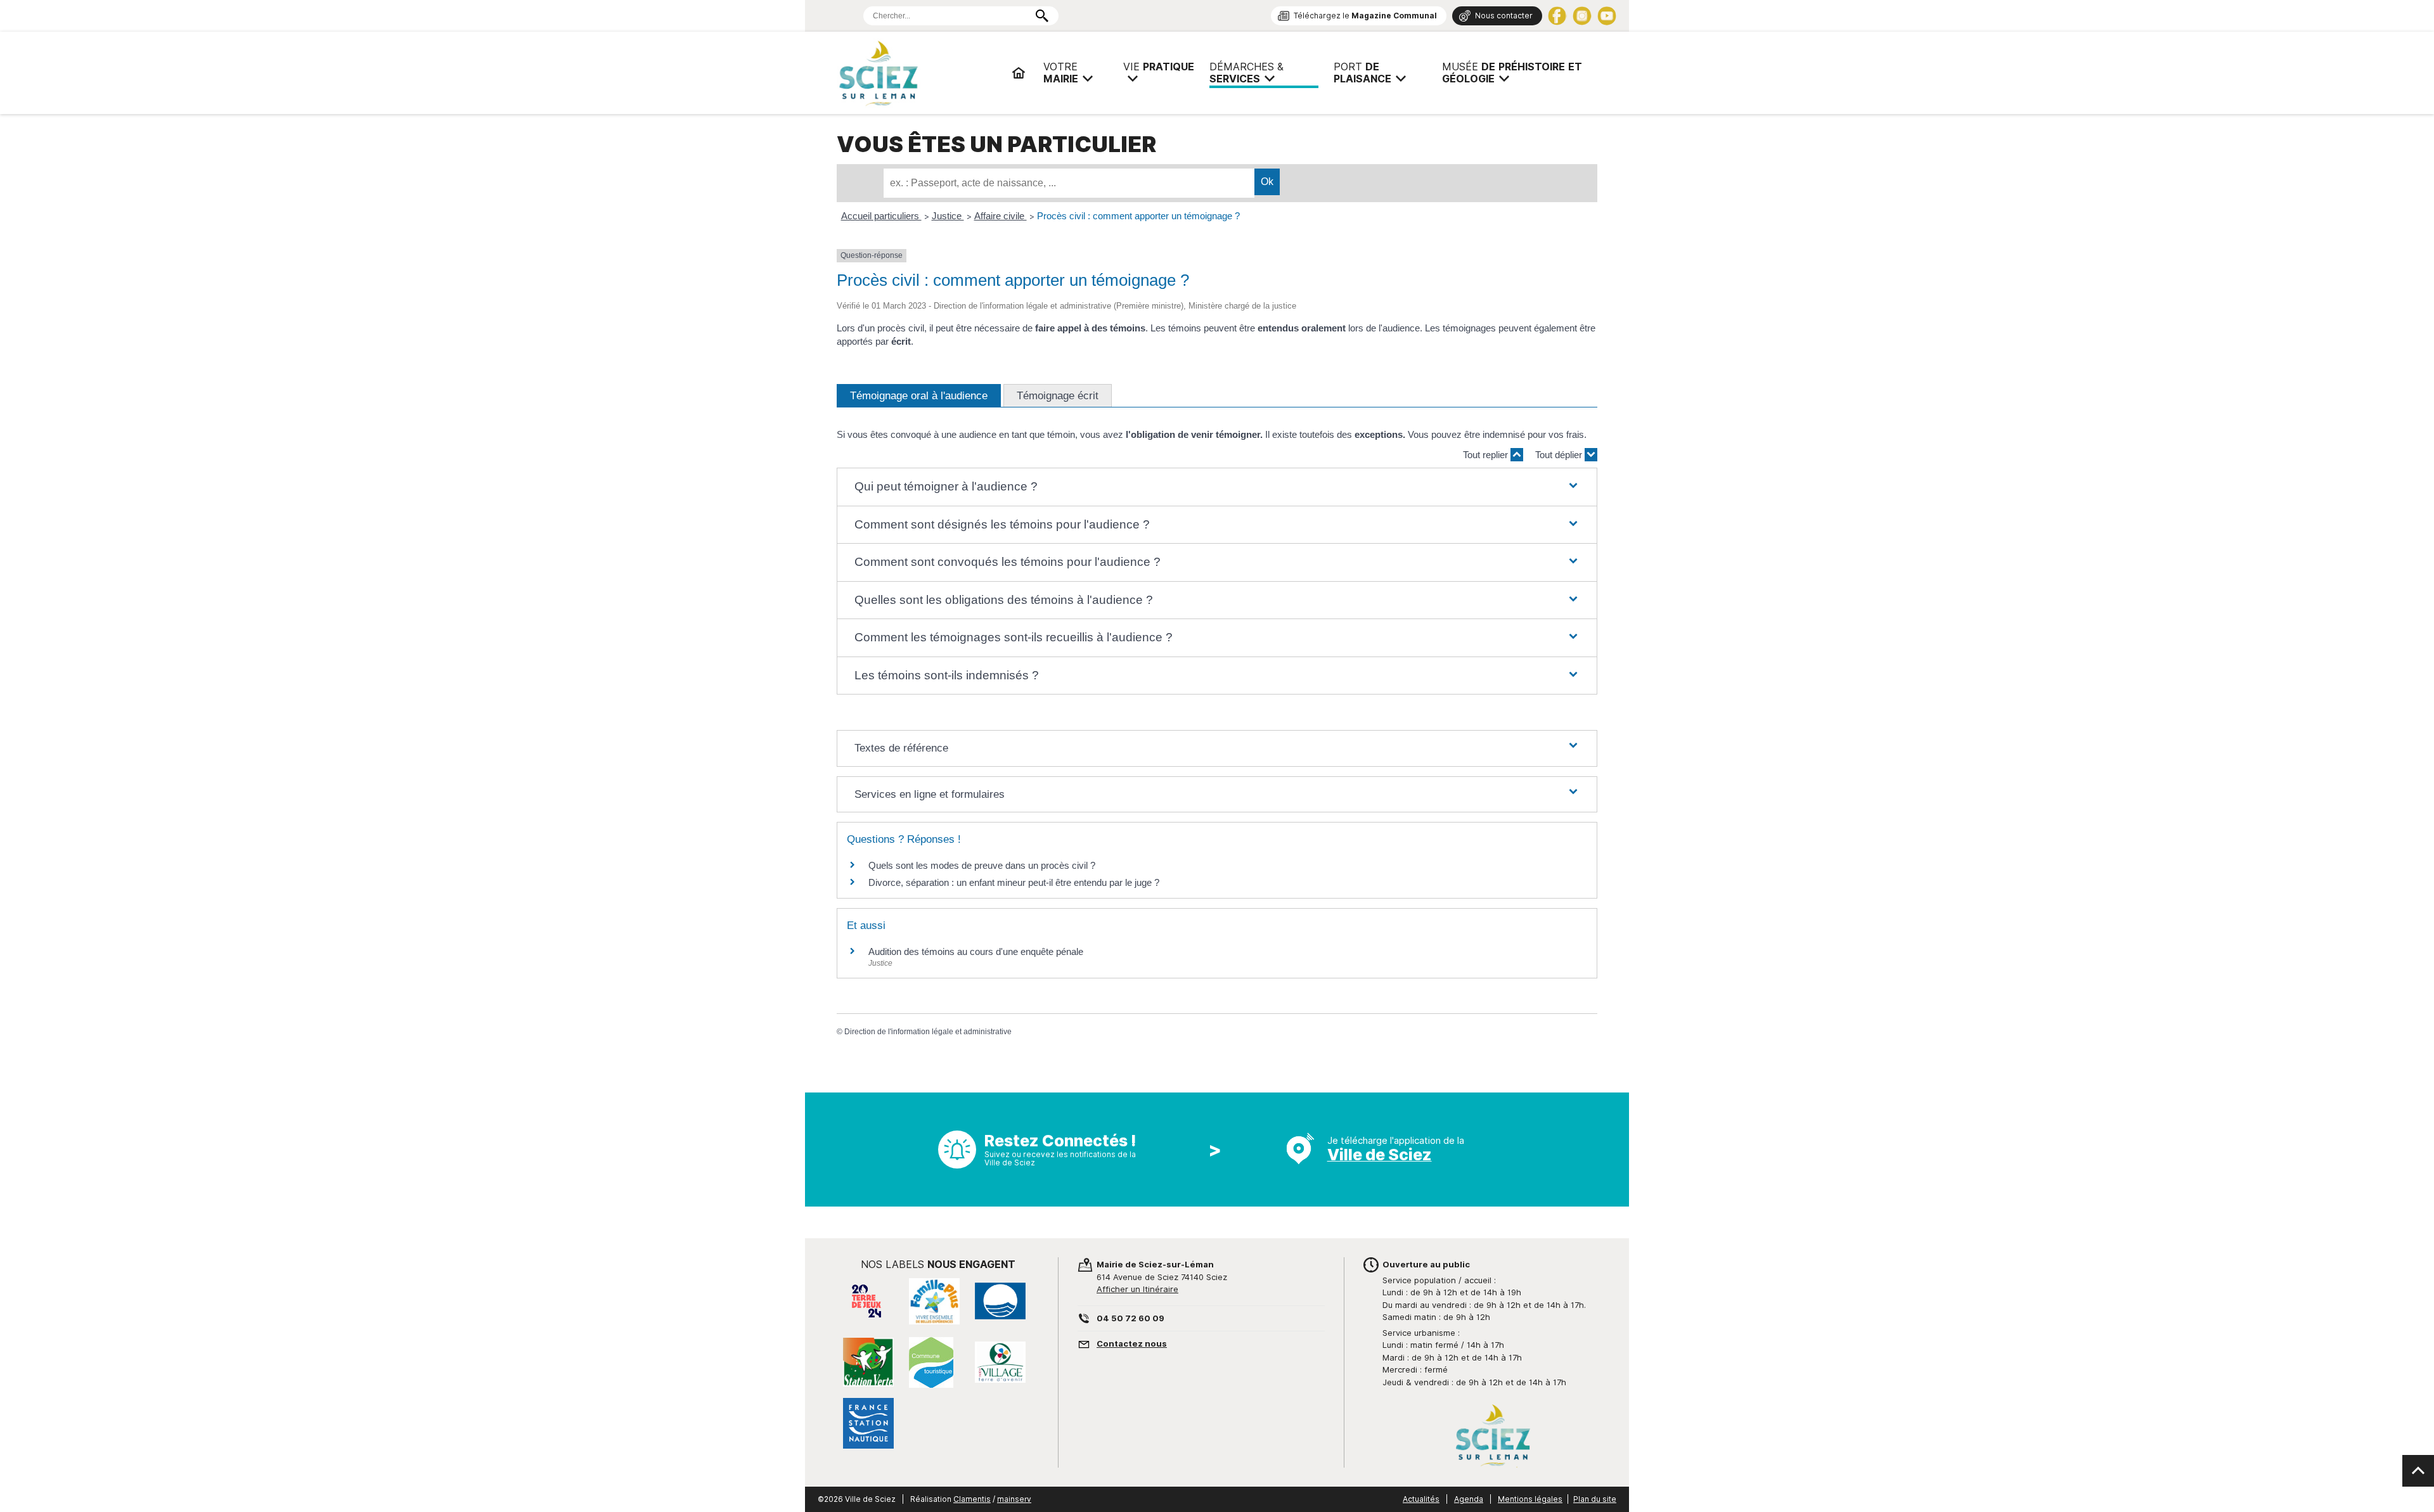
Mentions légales (1530, 1499)
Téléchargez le (1365, 16)
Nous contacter (1504, 16)
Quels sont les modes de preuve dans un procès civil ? (982, 865)
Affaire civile (1001, 216)
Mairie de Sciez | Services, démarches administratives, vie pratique (919, 73)
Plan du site (1595, 1499)
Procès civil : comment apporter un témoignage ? (1138, 216)
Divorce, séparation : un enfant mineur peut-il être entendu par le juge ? (1014, 882)
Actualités (1421, 1499)
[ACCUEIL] (1019, 73)
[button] (1217, 487)
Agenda (1469, 1499)
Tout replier (1487, 455)
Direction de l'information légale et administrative (928, 1032)
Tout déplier (1560, 455)
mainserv (1014, 1499)
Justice (948, 216)
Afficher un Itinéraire (1137, 1289)
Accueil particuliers (881, 216)
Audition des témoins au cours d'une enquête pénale (976, 951)
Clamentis (972, 1499)
